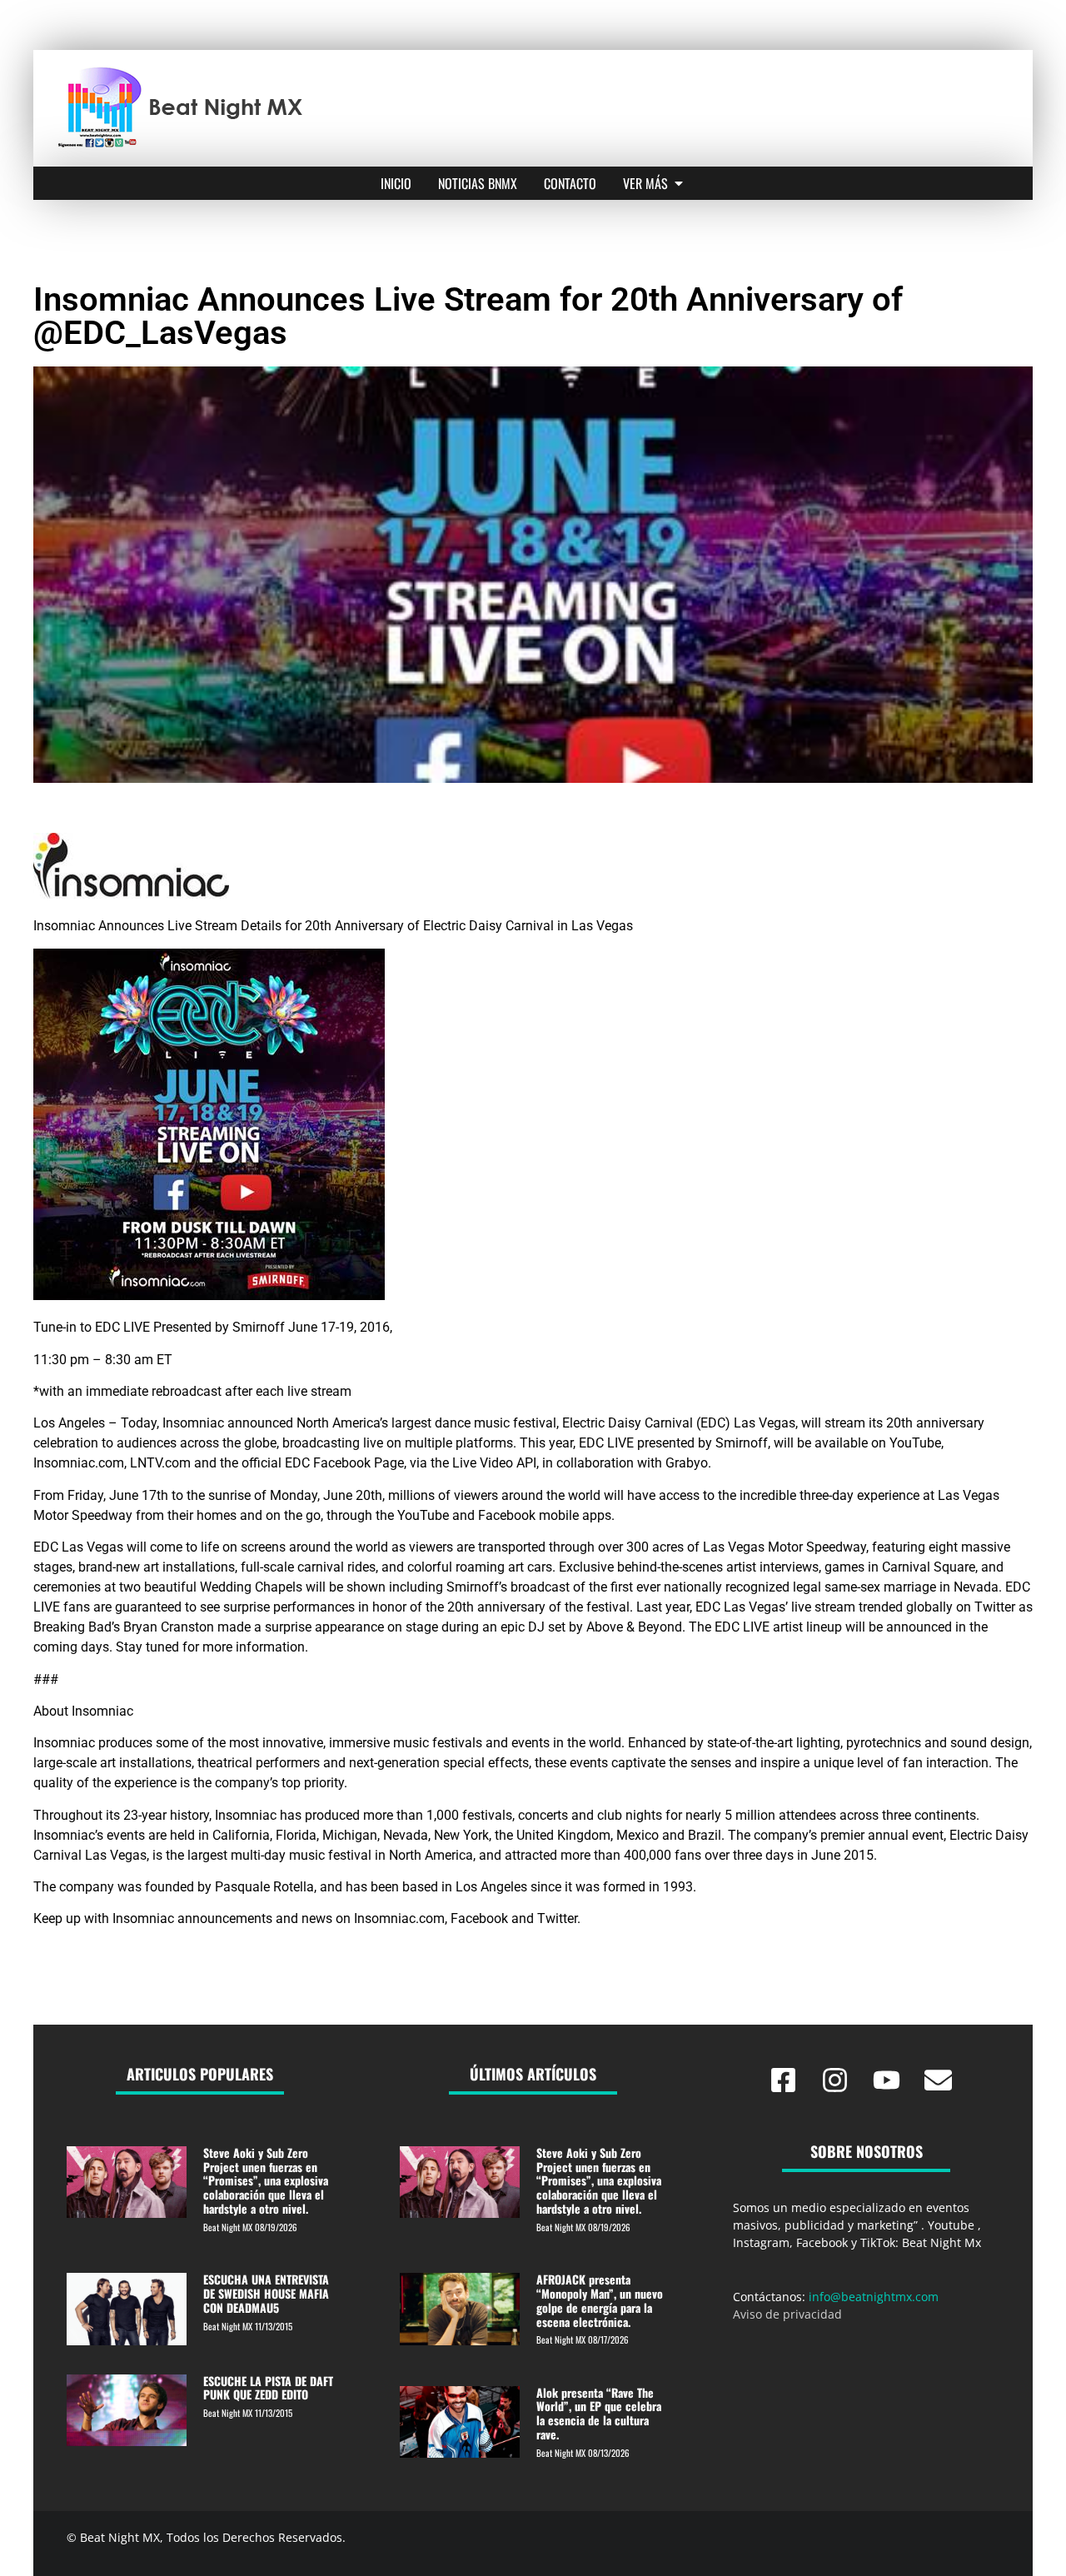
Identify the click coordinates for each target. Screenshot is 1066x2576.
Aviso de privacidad (787, 2314)
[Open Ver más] (679, 183)
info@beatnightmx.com (874, 2297)
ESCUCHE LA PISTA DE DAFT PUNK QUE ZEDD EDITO (268, 2388)
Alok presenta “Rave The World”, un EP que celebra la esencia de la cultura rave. (599, 2413)
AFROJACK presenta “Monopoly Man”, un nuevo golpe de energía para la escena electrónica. (600, 2300)
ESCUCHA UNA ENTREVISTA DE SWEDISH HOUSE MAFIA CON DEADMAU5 (266, 2293)
